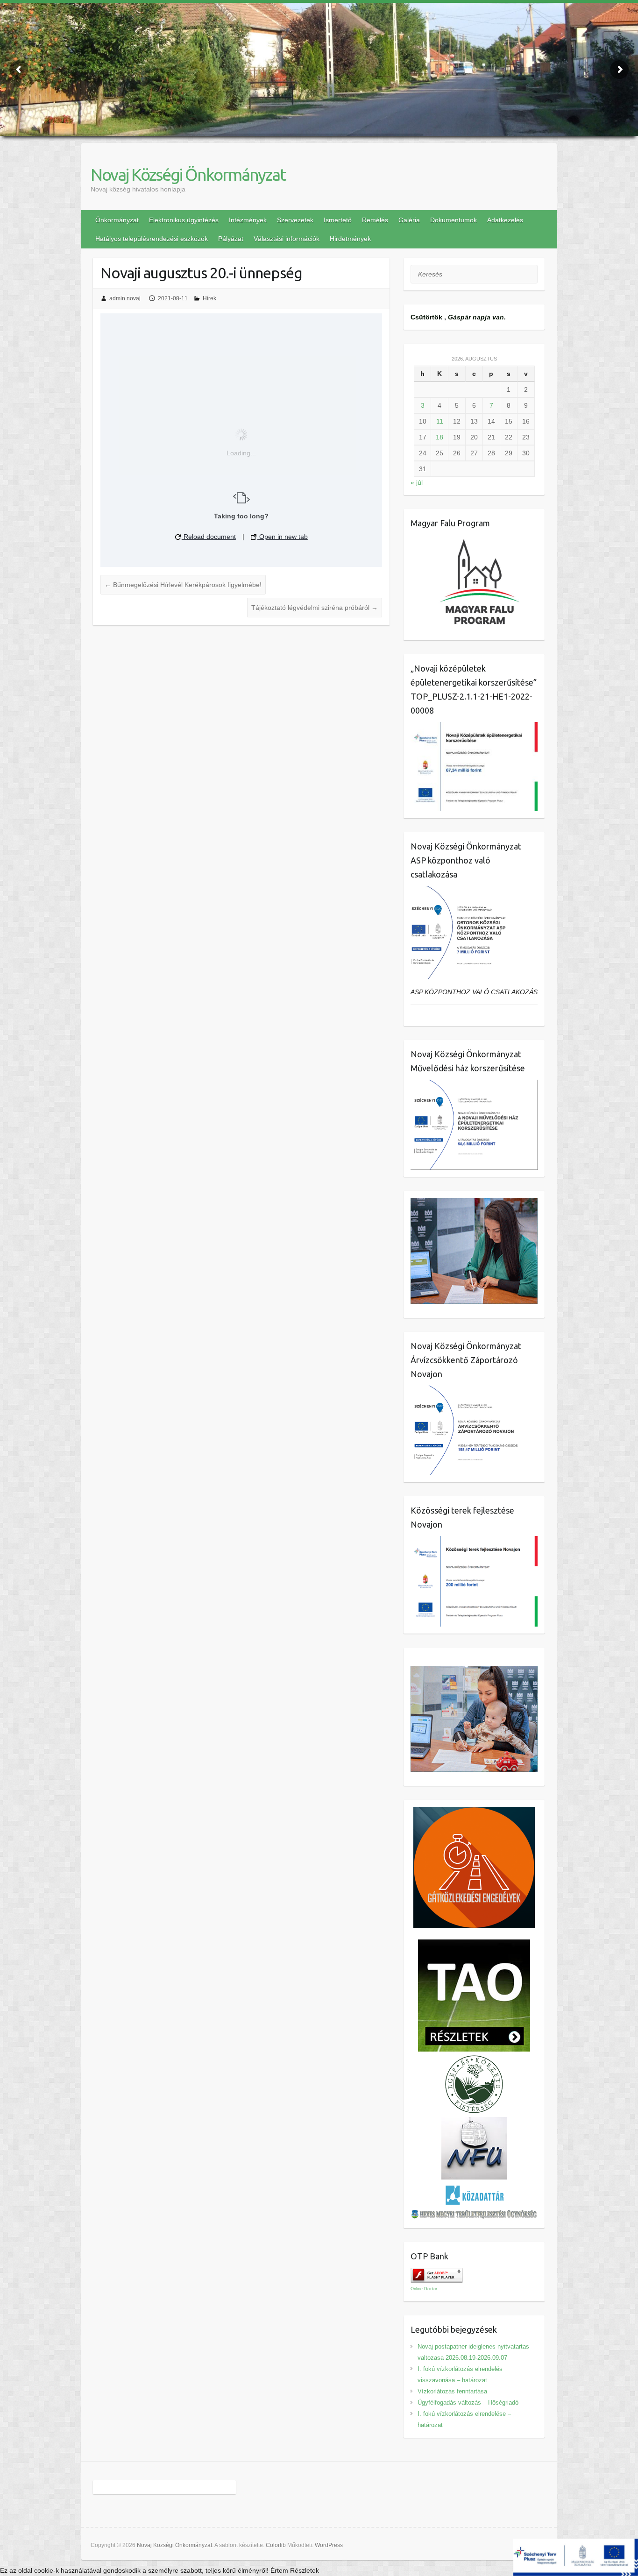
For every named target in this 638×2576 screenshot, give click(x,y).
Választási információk (287, 239)
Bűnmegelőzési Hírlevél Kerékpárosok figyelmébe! (183, 585)
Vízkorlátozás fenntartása (452, 2391)
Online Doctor (424, 2289)
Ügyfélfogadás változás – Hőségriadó (468, 2403)
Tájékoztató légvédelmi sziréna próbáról (315, 608)
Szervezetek (295, 220)
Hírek (209, 298)
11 (440, 421)
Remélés (375, 220)
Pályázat (231, 239)
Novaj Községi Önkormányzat (188, 174)
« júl (417, 482)
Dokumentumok (454, 220)
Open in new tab (283, 537)
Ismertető (338, 220)
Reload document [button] (209, 537)
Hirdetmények (350, 239)
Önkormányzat (117, 220)
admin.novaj (125, 298)
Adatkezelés (505, 220)
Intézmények (248, 220)
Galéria (409, 220)
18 (440, 437)
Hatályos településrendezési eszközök (152, 239)
